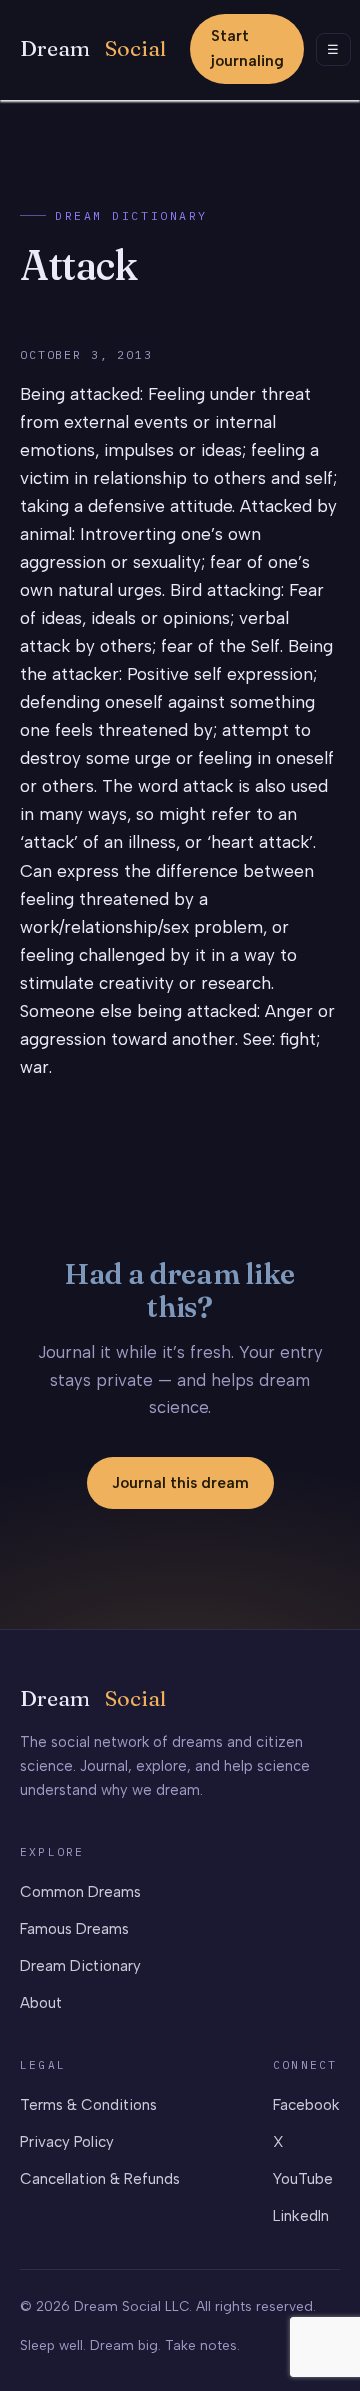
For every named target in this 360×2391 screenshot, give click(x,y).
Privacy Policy (67, 2142)
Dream (93, 48)
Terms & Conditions (88, 2105)
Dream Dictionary (131, 215)
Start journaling (247, 48)
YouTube (303, 2179)
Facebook (306, 2105)
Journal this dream (180, 1483)
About (41, 2003)
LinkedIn (301, 2216)
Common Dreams (80, 1892)
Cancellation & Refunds (100, 2179)
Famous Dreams (74, 1929)
